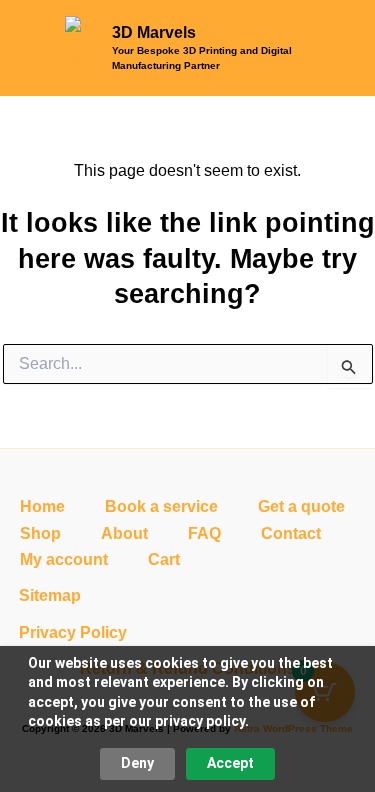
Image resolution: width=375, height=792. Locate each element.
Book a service (161, 506)
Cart (164, 559)
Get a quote (301, 506)
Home (42, 506)
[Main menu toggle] (334, 48)
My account (64, 559)
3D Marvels (154, 32)
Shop (40, 533)
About (124, 533)
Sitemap (50, 595)
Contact (291, 533)
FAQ (204, 533)
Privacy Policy (73, 632)
